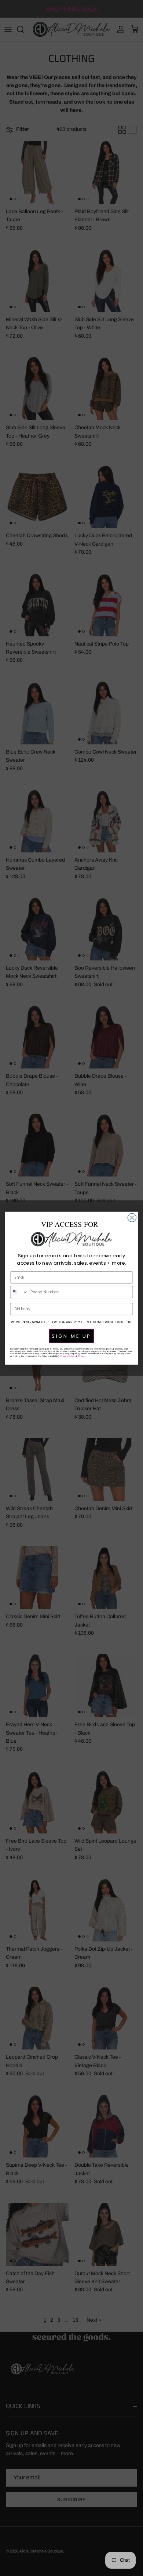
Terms (81, 1356)
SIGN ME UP (71, 1336)
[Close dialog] (132, 1217)
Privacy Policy (68, 1356)
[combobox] (19, 1292)
